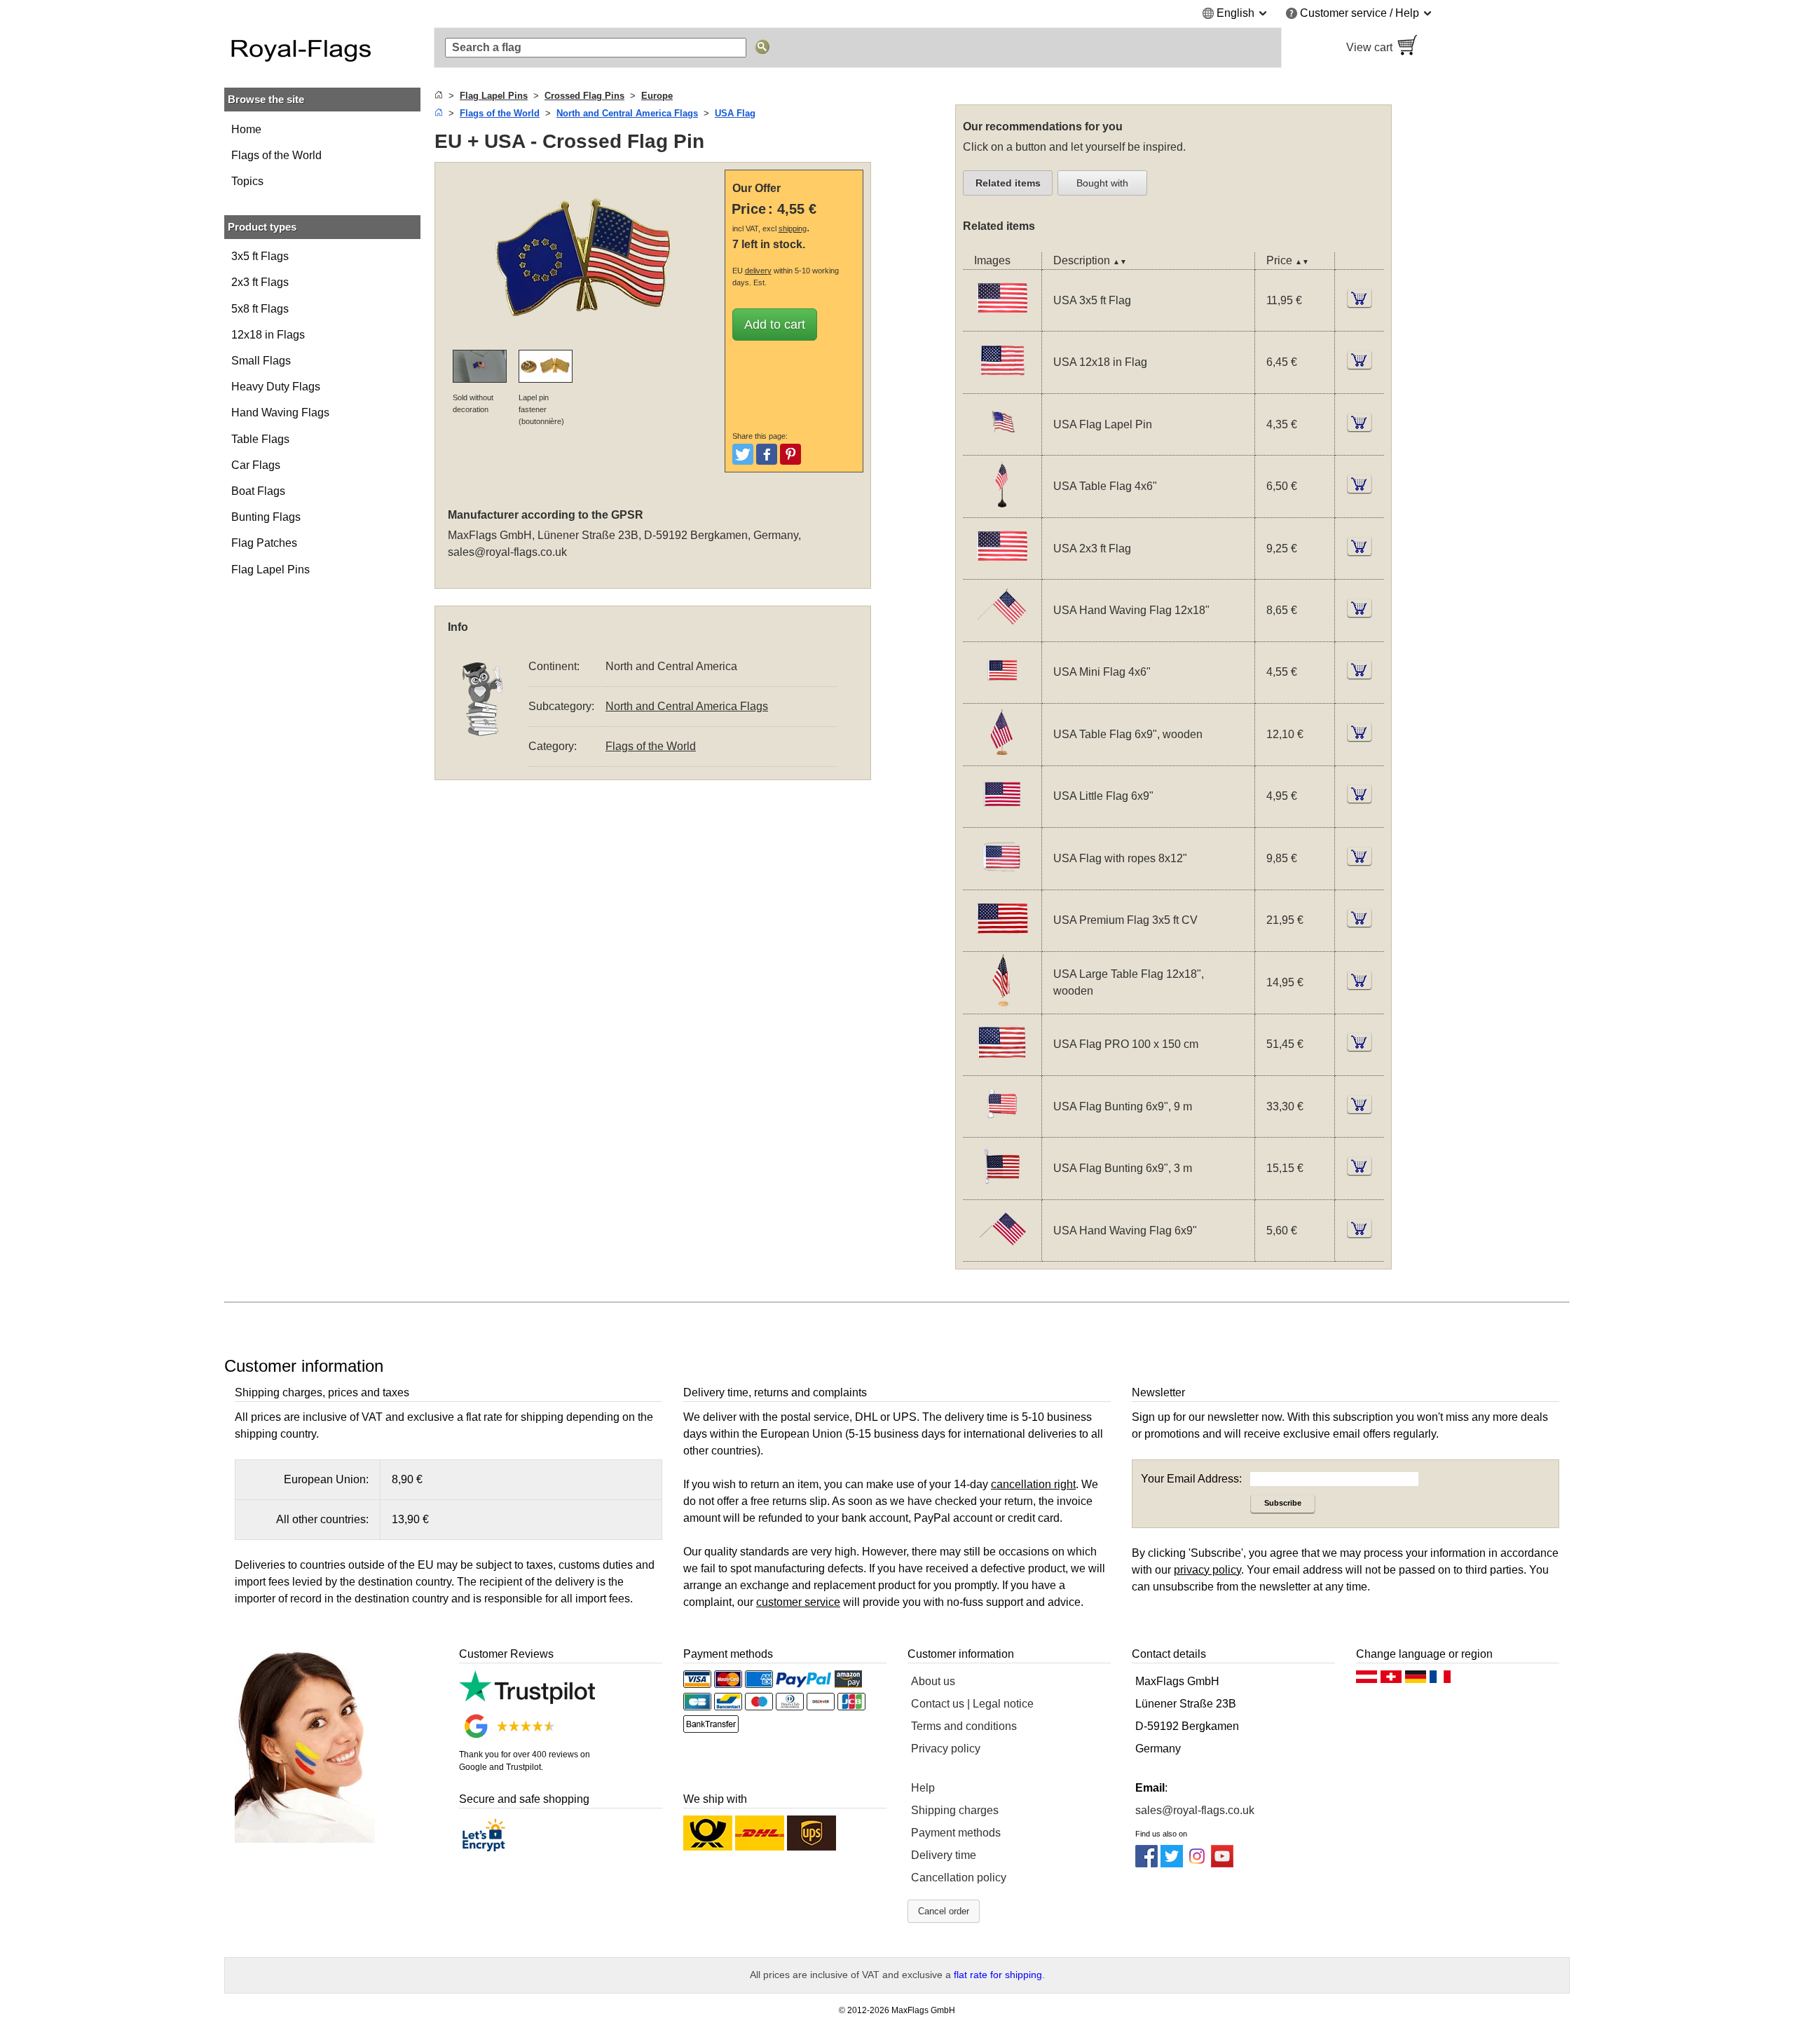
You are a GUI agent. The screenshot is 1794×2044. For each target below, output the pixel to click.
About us (933, 1681)
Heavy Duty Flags (276, 387)
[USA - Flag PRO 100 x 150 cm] (1002, 1067)
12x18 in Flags (268, 335)
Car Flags (256, 465)
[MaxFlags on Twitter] (1172, 1864)
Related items (1008, 183)
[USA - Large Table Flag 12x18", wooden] (1002, 1005)
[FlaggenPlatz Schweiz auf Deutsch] (1391, 1680)
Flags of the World (276, 155)
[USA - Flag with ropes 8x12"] (1002, 881)
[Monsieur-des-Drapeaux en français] (1440, 1680)
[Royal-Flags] (322, 48)
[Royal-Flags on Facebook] (1146, 1864)
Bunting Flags (266, 517)
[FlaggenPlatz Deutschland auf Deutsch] (1416, 1680)
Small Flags (261, 361)
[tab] (1008, 183)
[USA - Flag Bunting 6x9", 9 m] (1002, 1128)
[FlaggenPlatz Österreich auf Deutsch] (1367, 1680)
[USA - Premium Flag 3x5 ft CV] (1002, 942)
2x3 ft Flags (260, 282)
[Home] (439, 96)
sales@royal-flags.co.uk (507, 552)
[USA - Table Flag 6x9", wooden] (1002, 757)
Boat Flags (258, 491)
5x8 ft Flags (260, 309)
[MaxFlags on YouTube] (1222, 1864)
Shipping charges (955, 1810)
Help (923, 1788)
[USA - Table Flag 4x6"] (1002, 509)
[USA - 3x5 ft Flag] (1002, 322)
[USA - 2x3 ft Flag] (1002, 570)
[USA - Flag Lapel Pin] (1002, 446)
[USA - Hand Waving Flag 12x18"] (1002, 633)
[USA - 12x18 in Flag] (1002, 384)
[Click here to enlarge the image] (583, 257)
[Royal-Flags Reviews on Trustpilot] (527, 1700)
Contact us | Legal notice (972, 1704)
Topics (247, 181)
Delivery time (944, 1855)
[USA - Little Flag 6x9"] (1002, 818)
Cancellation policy (959, 1878)
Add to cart (775, 325)
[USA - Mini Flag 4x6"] (1002, 694)
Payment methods (956, 1833)
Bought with (1102, 183)
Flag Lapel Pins (271, 570)
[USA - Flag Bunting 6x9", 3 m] (1002, 1191)
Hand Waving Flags (280, 413)
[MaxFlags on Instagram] (1197, 1864)
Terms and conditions (964, 1726)
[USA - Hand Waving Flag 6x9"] (1002, 1252)
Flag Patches (264, 543)
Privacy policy (946, 1749)
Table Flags (260, 439)
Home (246, 129)
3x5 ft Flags (260, 256)
